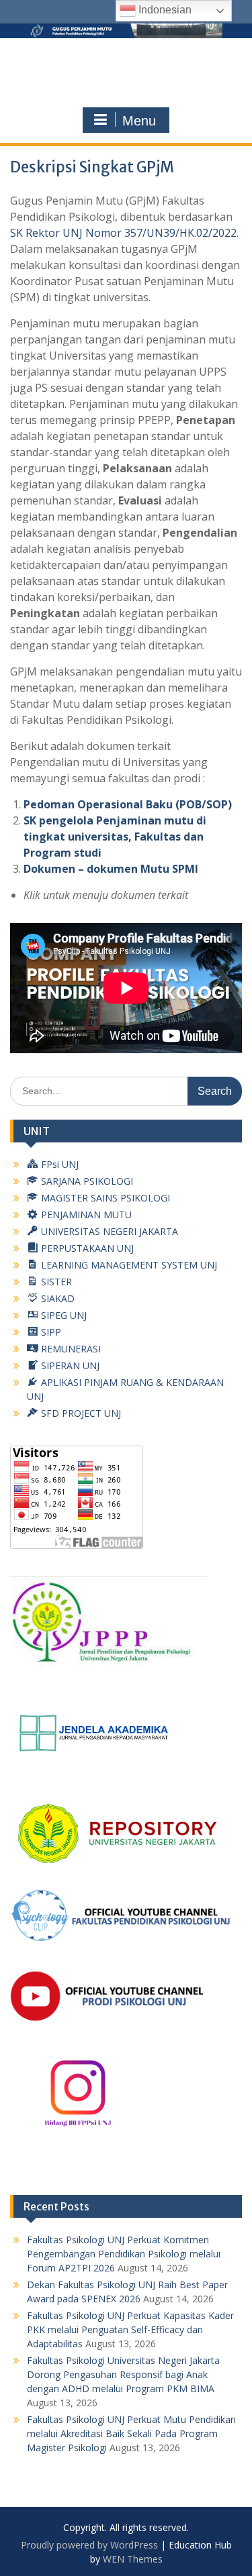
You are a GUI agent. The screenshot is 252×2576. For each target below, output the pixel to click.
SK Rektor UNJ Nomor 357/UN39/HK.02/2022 (123, 233)
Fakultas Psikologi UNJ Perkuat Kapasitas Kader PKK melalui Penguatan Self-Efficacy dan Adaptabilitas (130, 2329)
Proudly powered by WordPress (89, 2545)
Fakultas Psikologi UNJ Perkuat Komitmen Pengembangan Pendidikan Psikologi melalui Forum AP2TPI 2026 (124, 2254)
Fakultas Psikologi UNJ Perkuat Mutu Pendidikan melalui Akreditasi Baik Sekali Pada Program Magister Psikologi (131, 2433)
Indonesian (164, 10)
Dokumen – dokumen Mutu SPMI (111, 869)
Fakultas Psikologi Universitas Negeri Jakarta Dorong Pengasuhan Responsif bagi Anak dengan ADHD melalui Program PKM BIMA (123, 2374)
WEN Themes (133, 2559)
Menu (139, 121)
